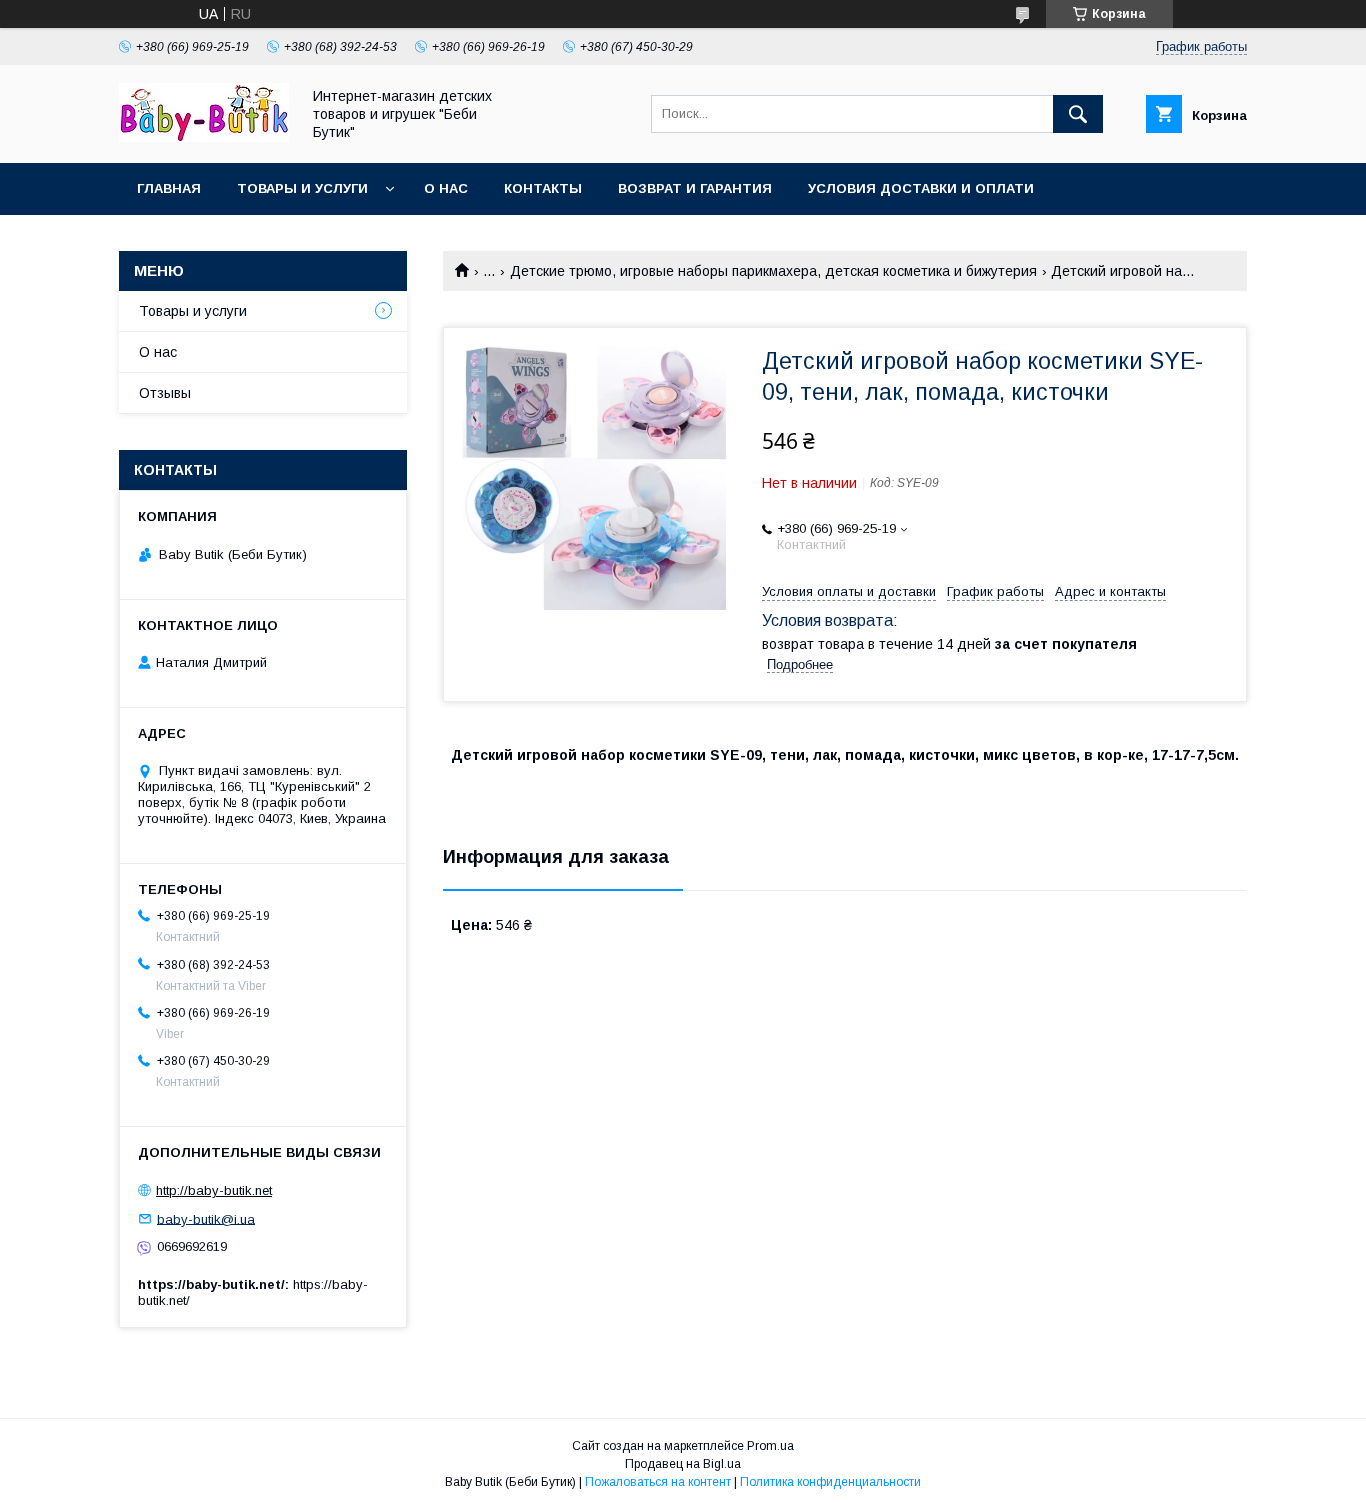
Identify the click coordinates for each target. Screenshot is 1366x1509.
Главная (169, 188)
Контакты (543, 188)
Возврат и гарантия (695, 188)
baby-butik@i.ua (206, 1218)
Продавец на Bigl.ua (683, 1464)
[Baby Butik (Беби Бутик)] (204, 137)
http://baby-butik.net (214, 1190)
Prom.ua (770, 1446)
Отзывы (165, 393)
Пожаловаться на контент (658, 1482)
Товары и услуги (302, 188)
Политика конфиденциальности (830, 1482)
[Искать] (1078, 114)
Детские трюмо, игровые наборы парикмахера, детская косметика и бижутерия (773, 271)
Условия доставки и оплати (921, 188)
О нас (446, 188)
